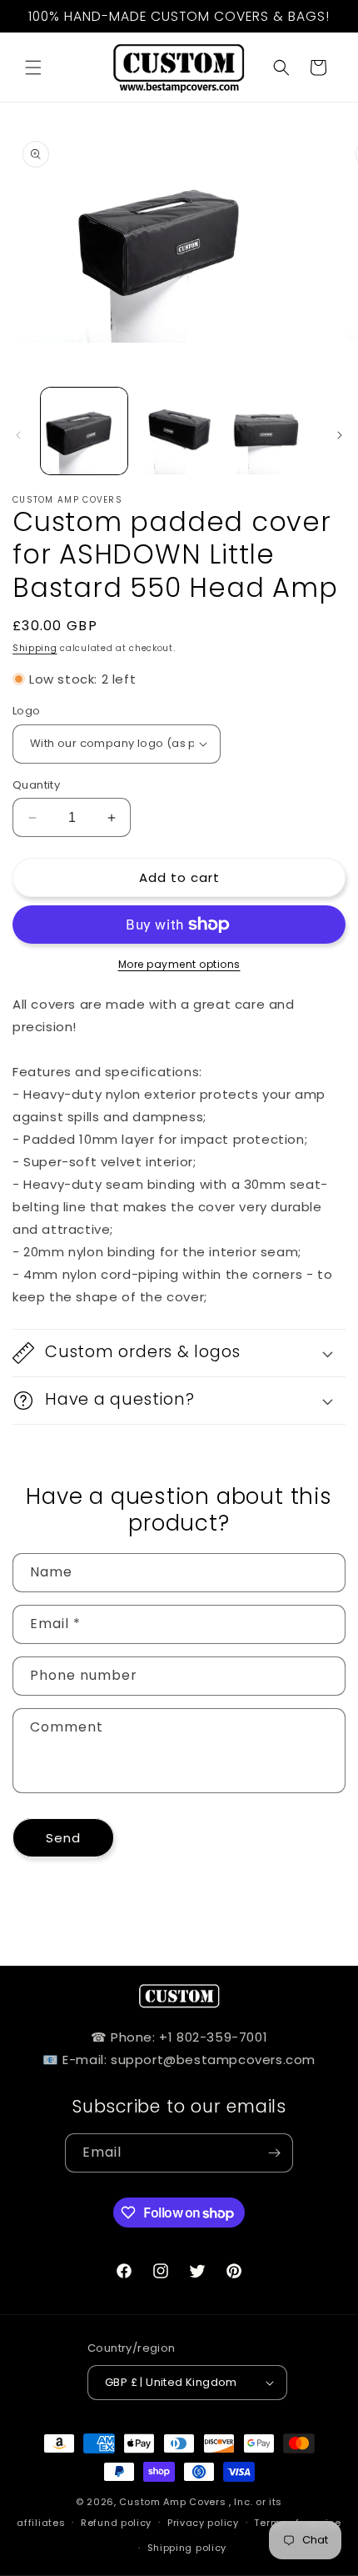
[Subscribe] (274, 2153)
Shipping (35, 648)
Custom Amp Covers (172, 2502)
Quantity (36, 785)
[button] (33, 68)
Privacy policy (203, 2523)
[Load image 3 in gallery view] (273, 431)
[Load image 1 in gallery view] (84, 431)
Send (63, 1838)
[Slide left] (18, 435)
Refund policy (116, 2523)
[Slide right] (340, 435)
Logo (27, 711)
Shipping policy (187, 2548)
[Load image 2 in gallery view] (179, 431)
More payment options (179, 964)
